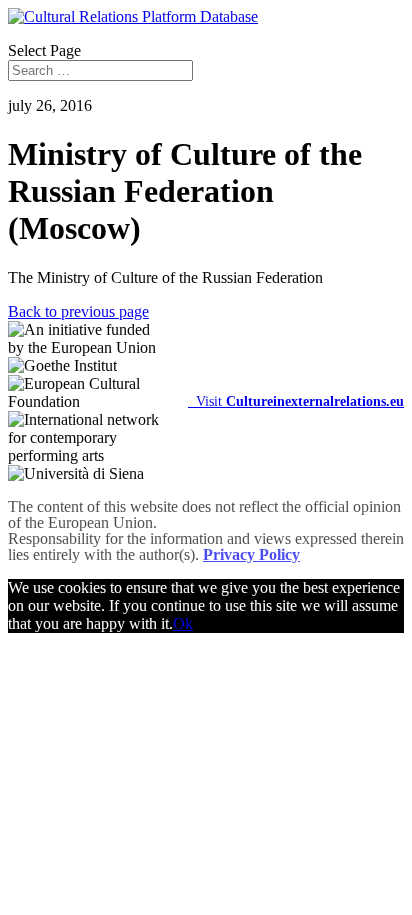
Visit (296, 401)
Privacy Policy (251, 554)
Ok (183, 623)
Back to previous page (78, 311)
